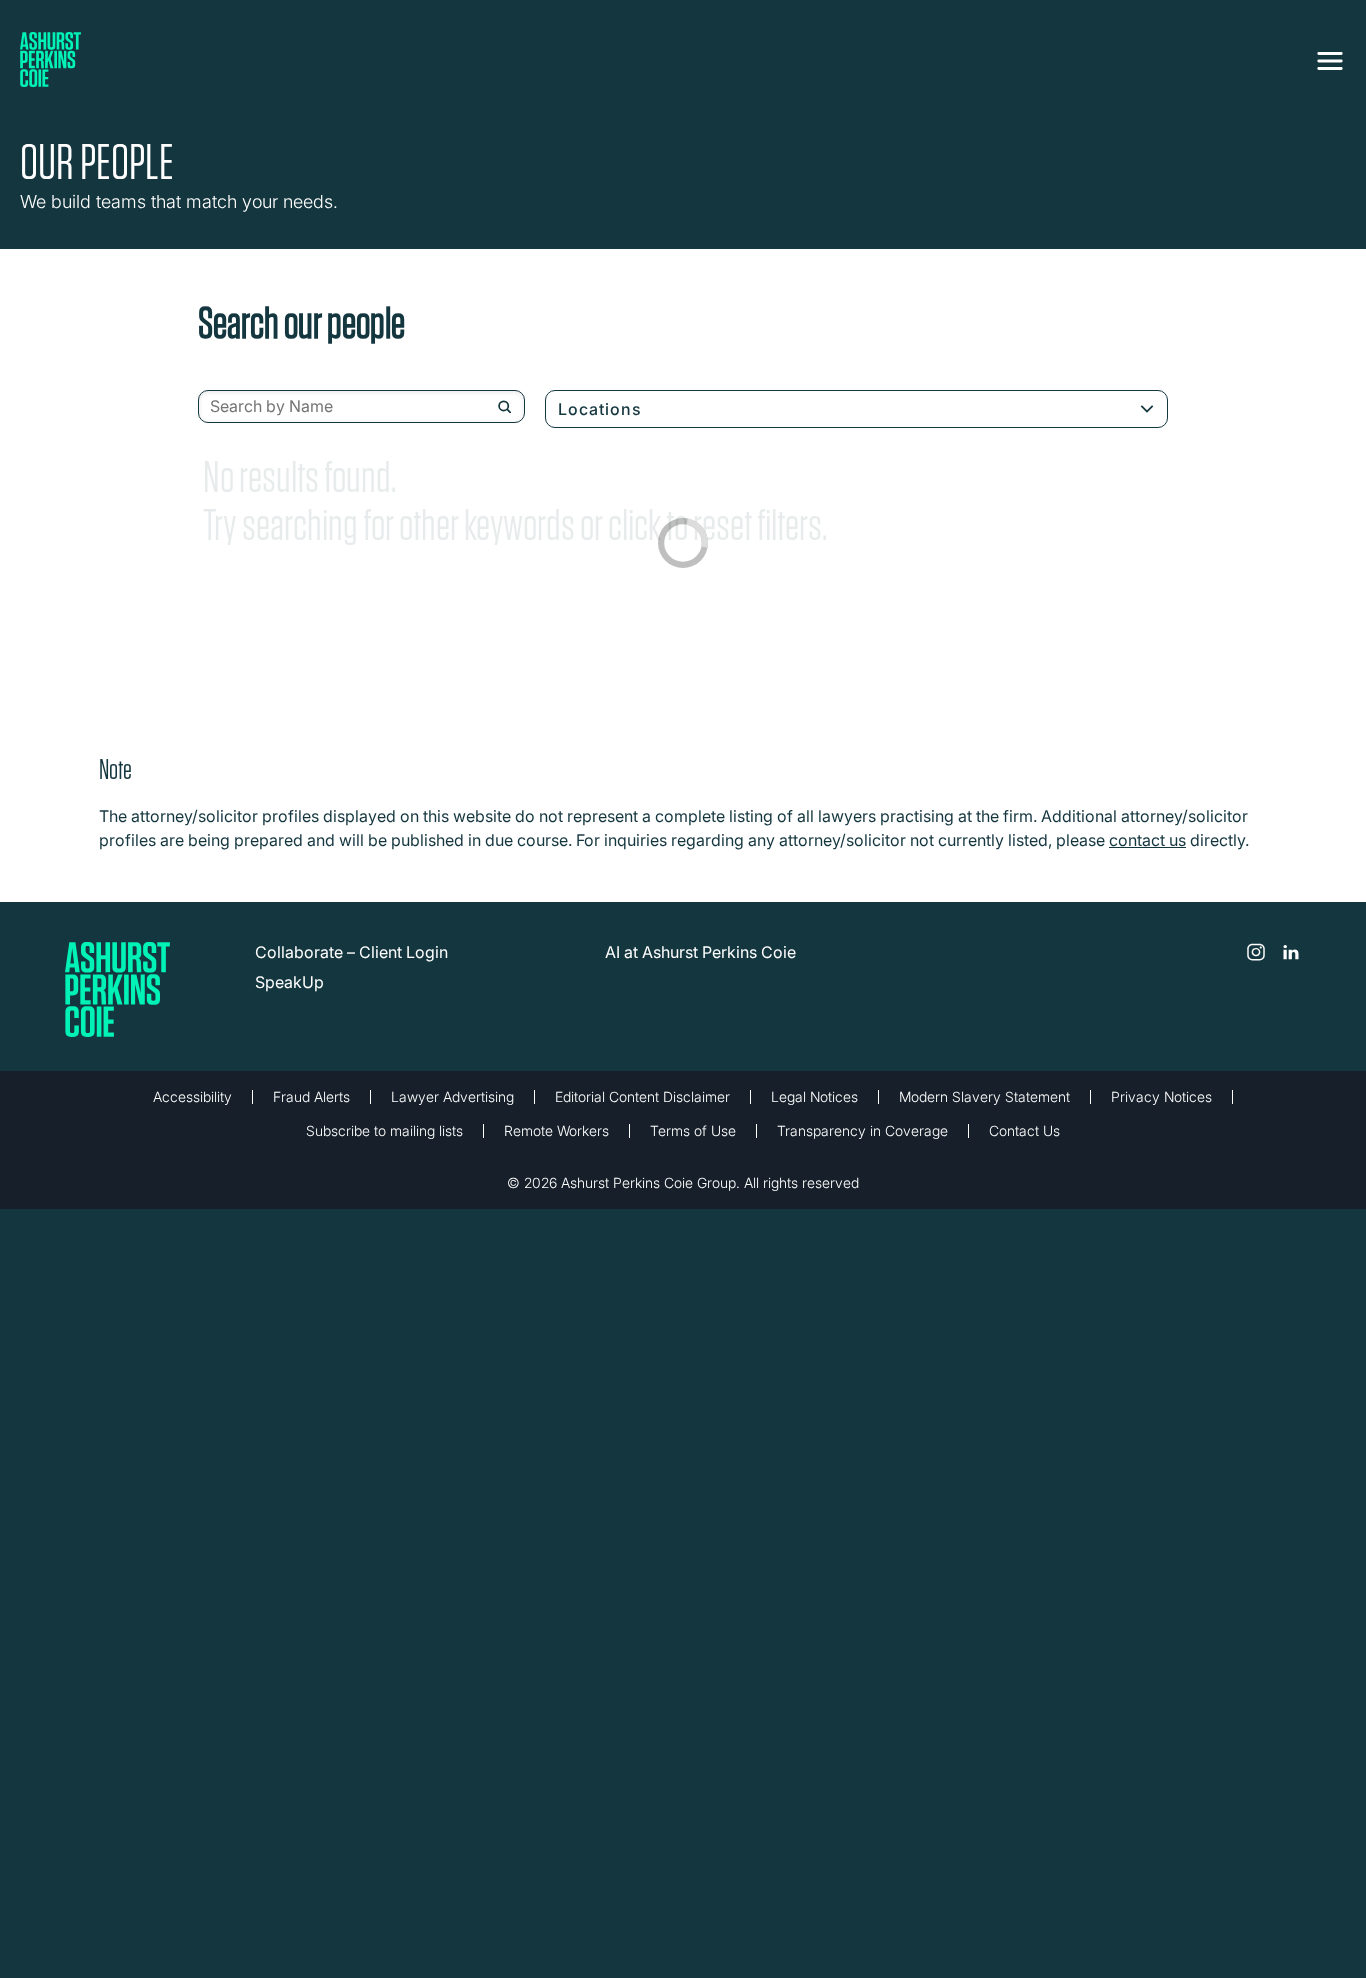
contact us (1147, 840)
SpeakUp (289, 982)
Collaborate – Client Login (351, 952)
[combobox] (361, 407)
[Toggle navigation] (1330, 57)
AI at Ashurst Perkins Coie (700, 952)
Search (504, 407)
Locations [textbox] (600, 409)
